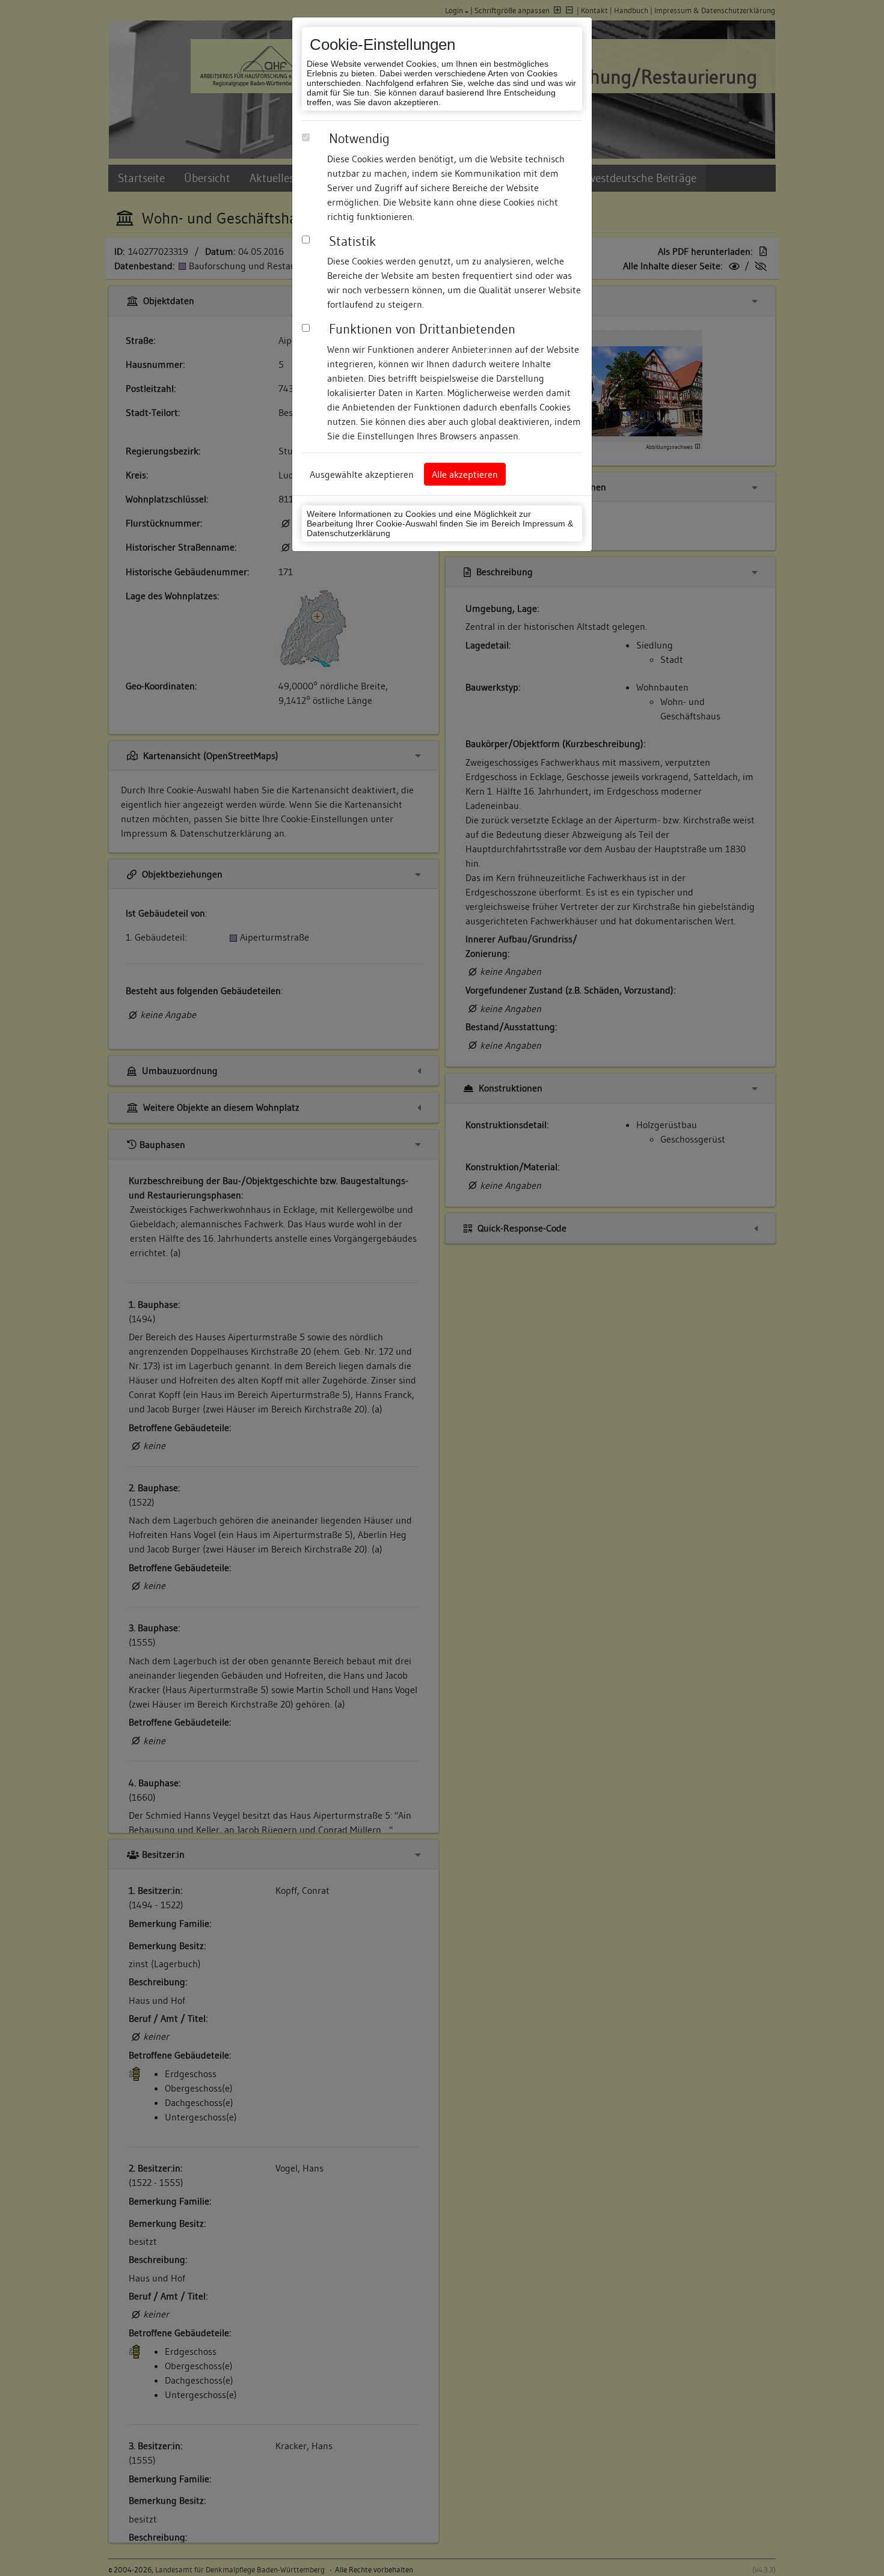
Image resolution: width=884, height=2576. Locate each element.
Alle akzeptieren (465, 474)
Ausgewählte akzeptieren (362, 474)
